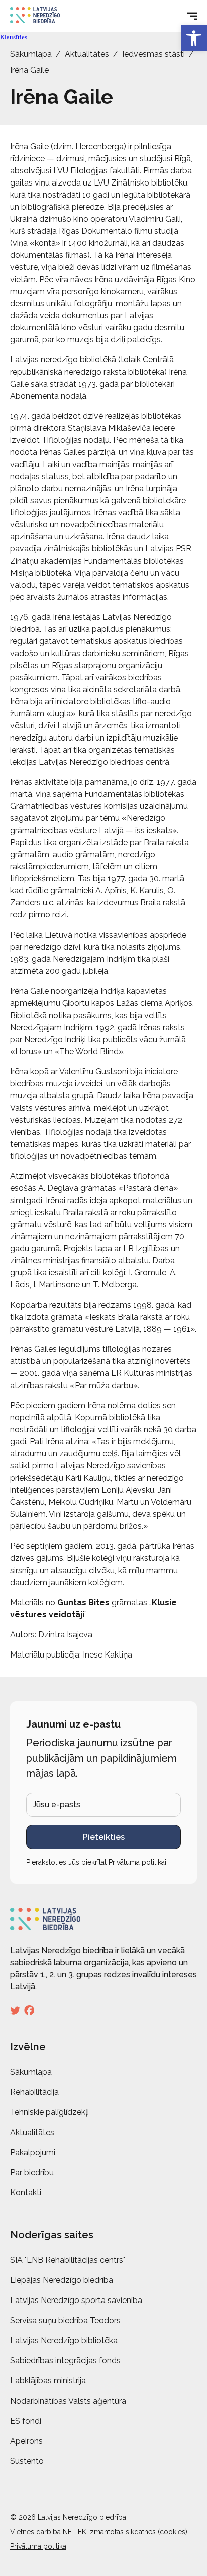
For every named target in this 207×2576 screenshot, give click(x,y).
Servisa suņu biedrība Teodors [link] (65, 2320)
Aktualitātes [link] (87, 54)
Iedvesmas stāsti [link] (153, 54)
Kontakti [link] (26, 2193)
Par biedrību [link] (32, 2173)
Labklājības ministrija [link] (48, 2381)
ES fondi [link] (26, 2421)
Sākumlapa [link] (31, 54)
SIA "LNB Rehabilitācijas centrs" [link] (68, 2260)
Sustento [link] (27, 2461)
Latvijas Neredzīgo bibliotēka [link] (64, 2340)
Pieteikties (104, 1837)
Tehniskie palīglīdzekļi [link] (49, 2112)
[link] (194, 38)
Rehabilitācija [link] (34, 2092)
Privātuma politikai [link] (137, 1862)
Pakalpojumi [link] (33, 2152)
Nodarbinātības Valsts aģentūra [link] (68, 2401)
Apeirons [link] (26, 2441)
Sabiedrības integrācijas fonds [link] (65, 2361)
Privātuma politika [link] (38, 2546)
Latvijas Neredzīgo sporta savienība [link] (76, 2300)
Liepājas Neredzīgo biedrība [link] (62, 2280)
